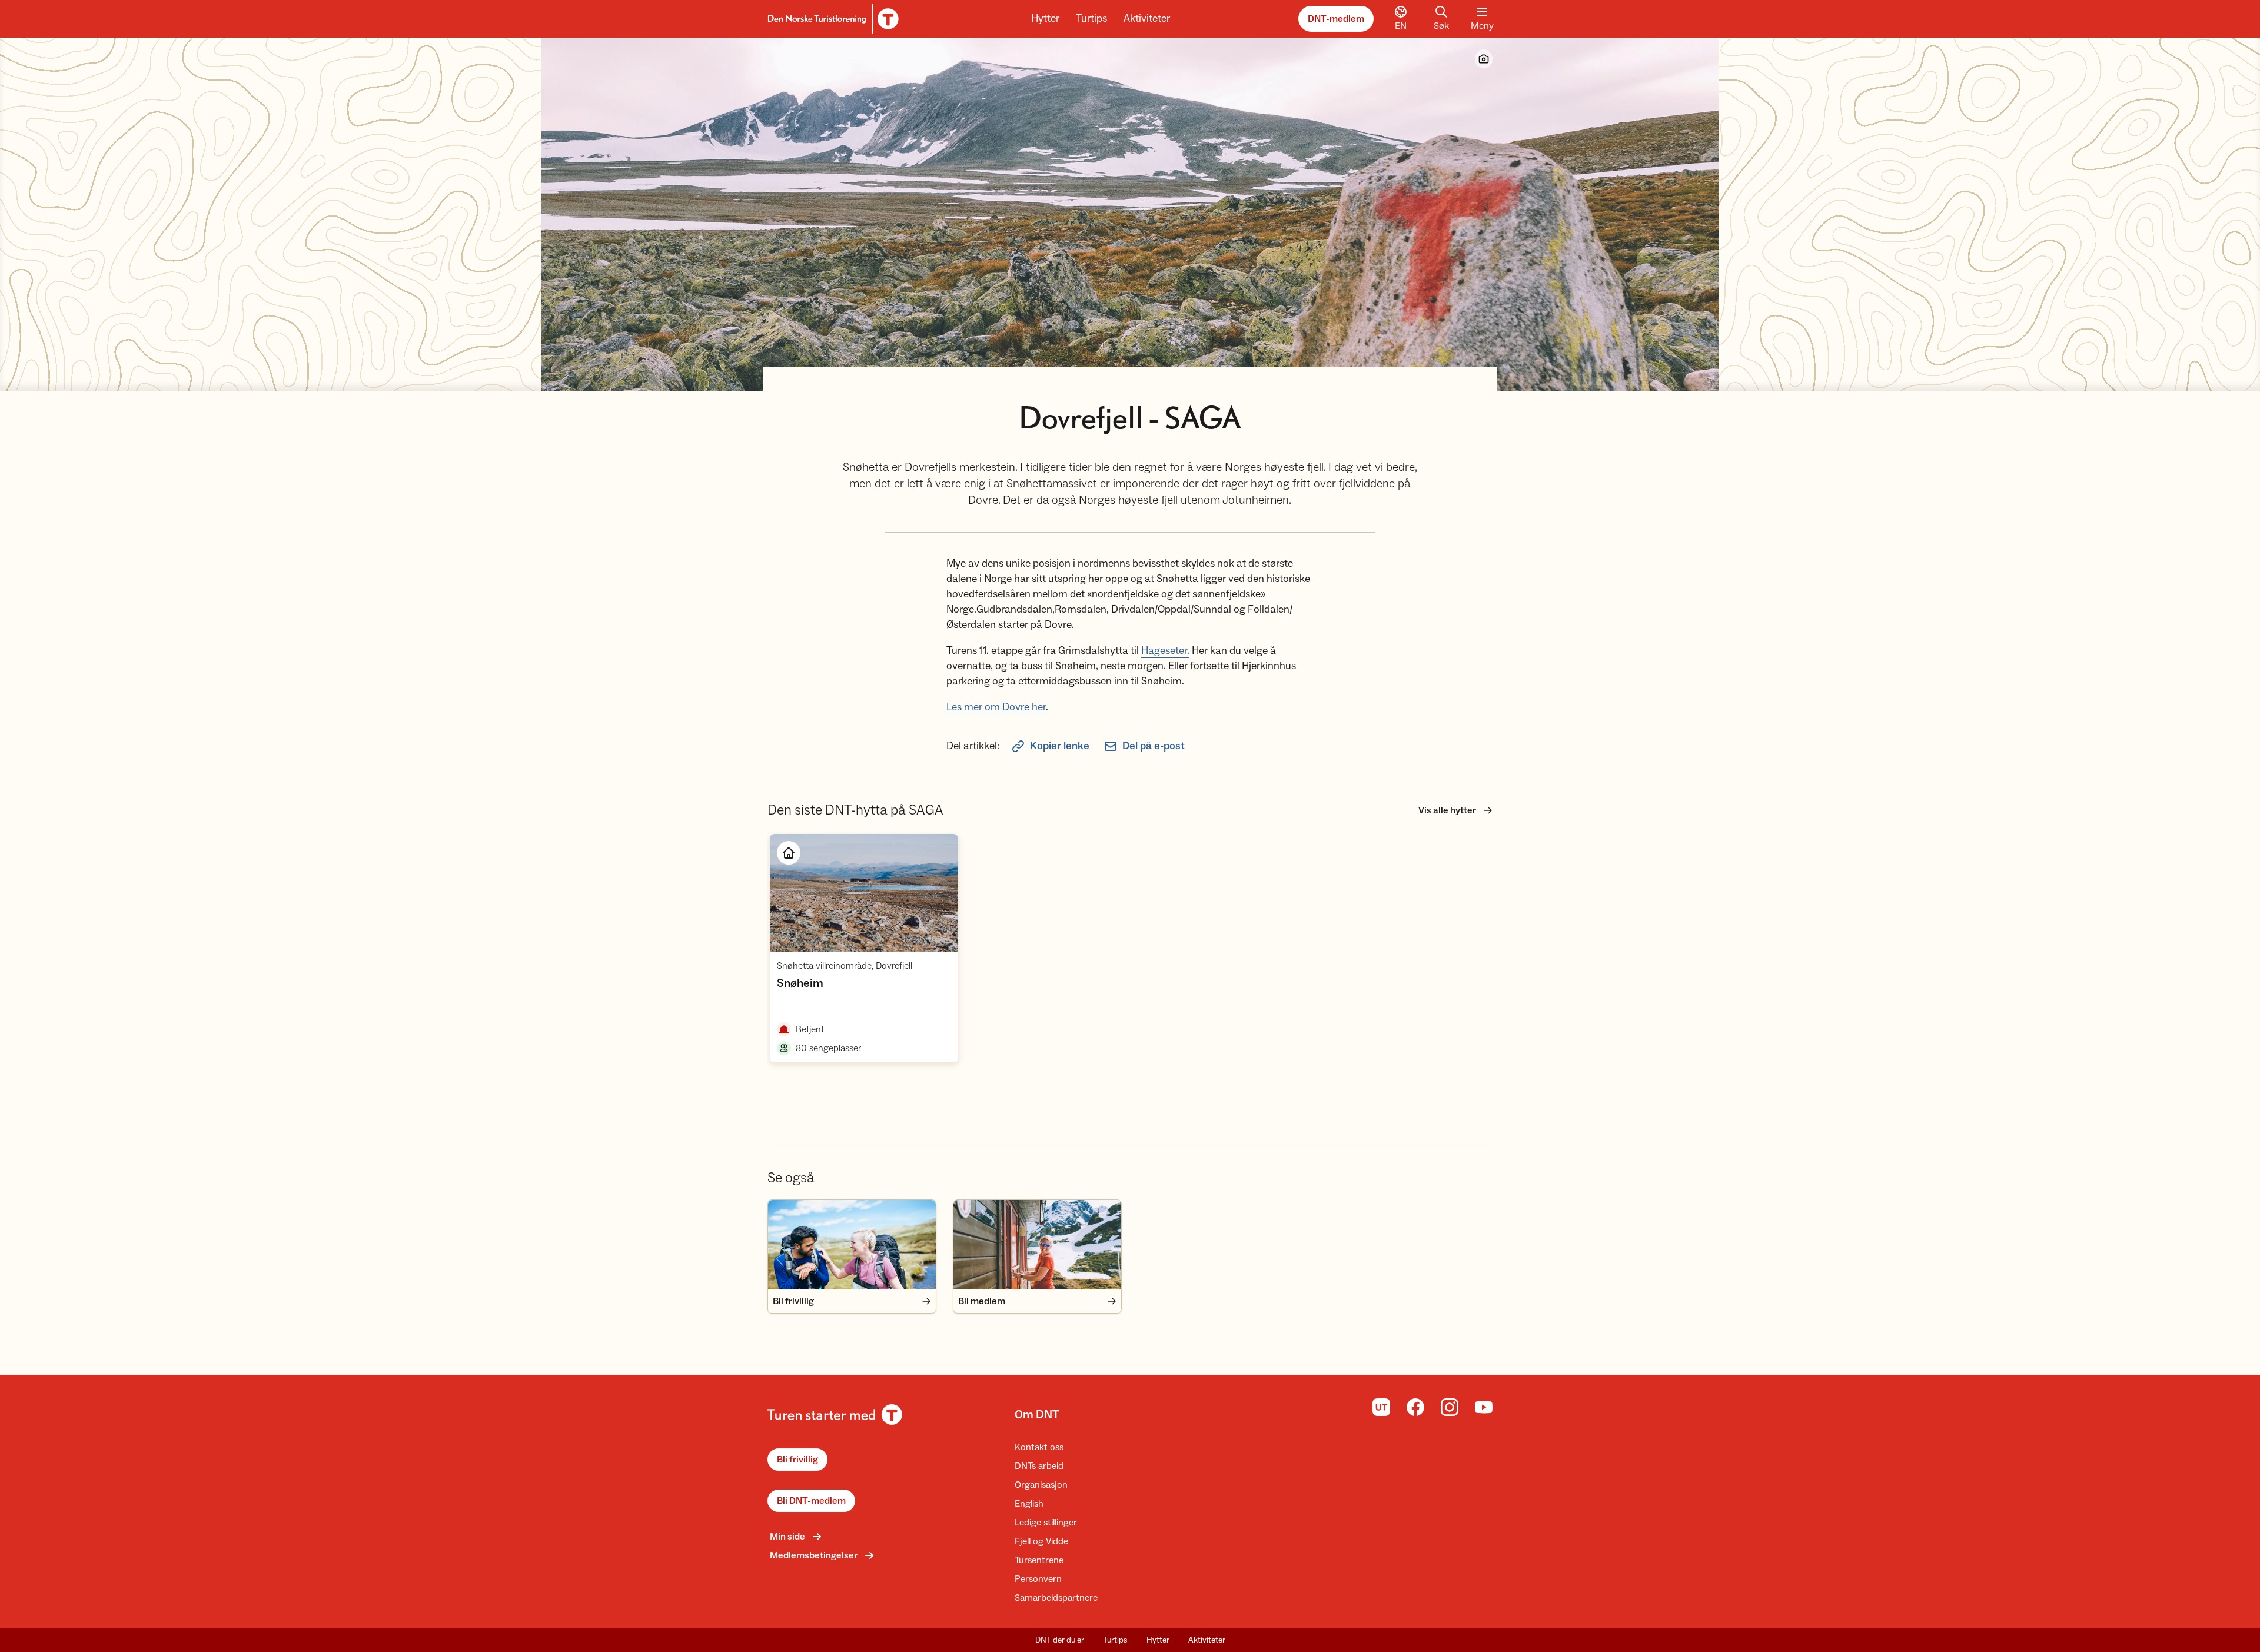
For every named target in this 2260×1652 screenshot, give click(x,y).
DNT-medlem (1336, 19)
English (1029, 1504)
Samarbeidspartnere (1056, 1598)
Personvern (1038, 1579)
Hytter (1045, 19)
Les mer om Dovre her (996, 707)
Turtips (1091, 19)
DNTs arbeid (1039, 1466)
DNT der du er (1060, 1640)
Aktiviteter (1147, 19)
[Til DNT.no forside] (831, 19)
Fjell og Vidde (1041, 1541)
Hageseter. (1165, 651)
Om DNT (1037, 1415)
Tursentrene (1039, 1560)
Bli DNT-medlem (811, 1501)
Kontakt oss (1039, 1447)
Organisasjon (1041, 1485)
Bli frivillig (797, 1460)
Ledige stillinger (1046, 1523)
